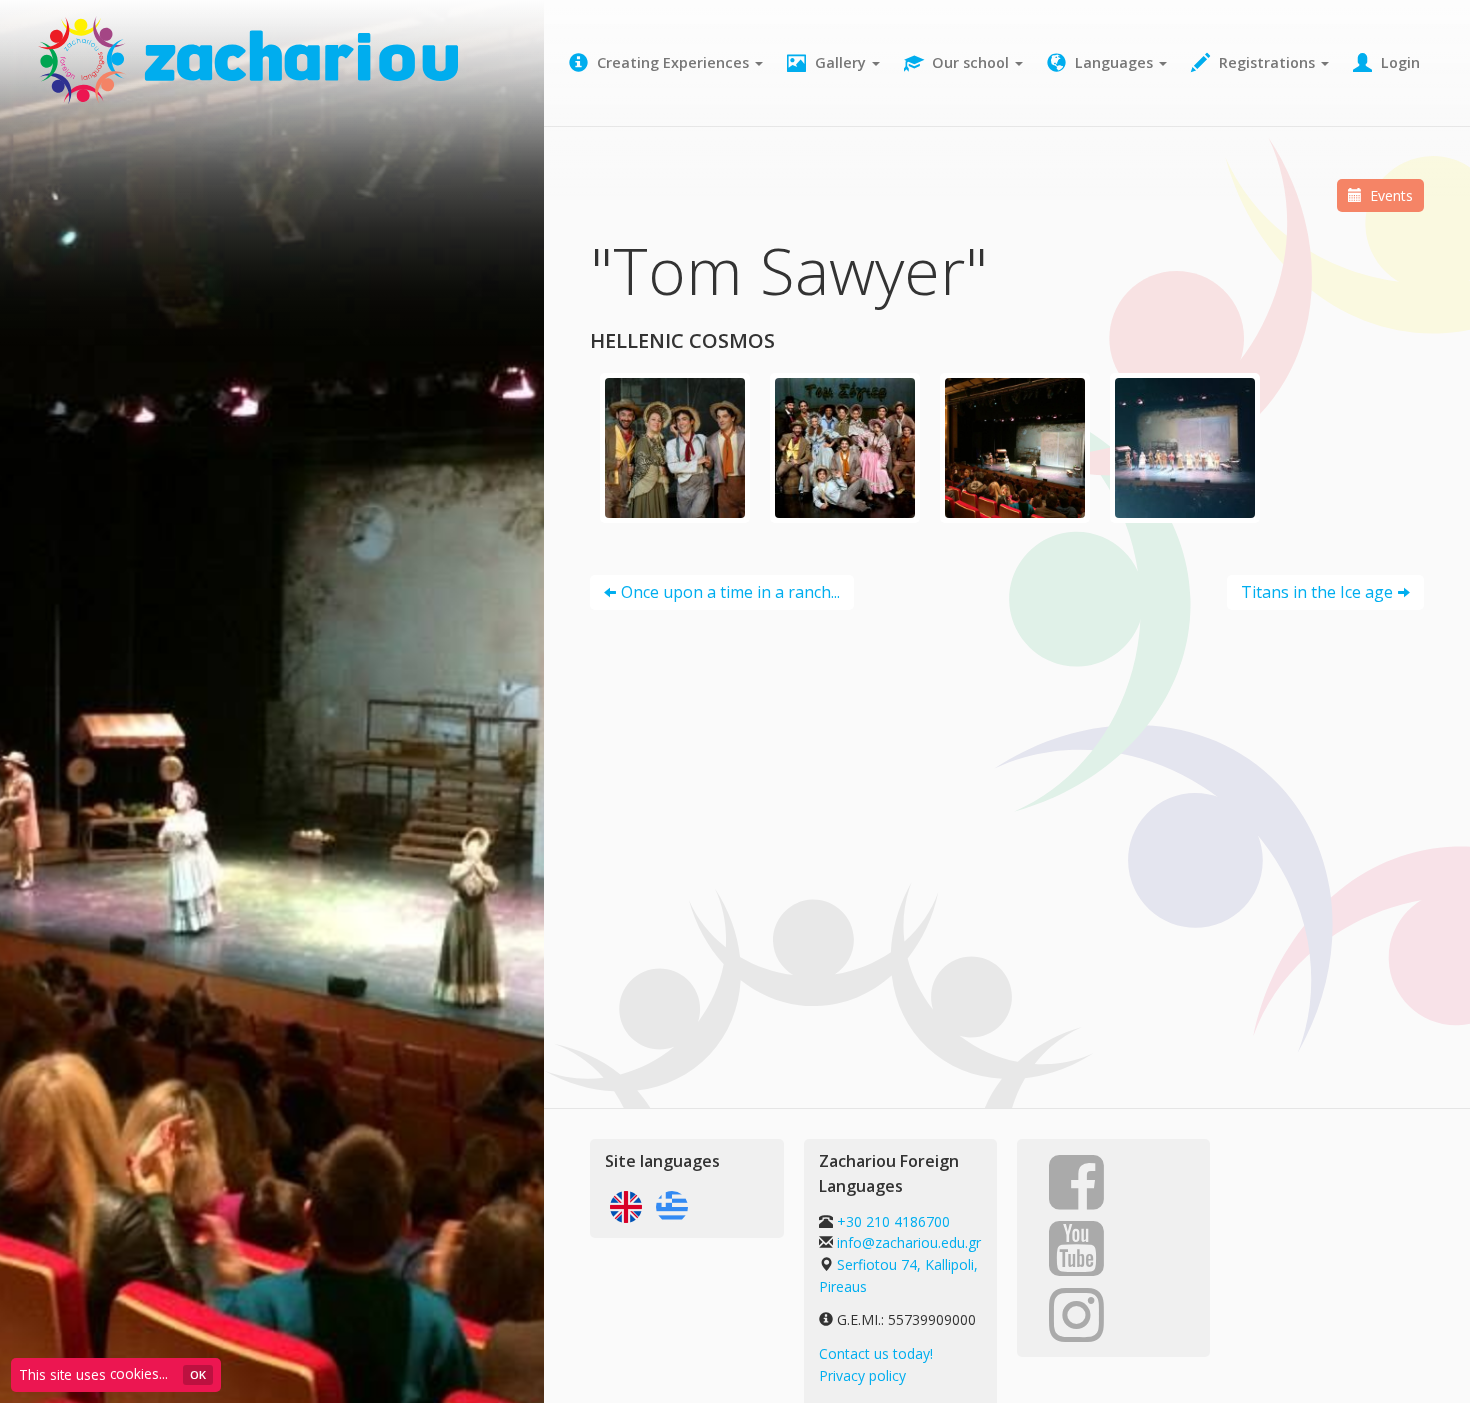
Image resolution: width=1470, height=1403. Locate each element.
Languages (1114, 62)
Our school (970, 62)
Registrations (1267, 62)
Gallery (840, 62)
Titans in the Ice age (1317, 592)
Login (1398, 62)
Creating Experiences (673, 62)
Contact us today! (876, 1353)
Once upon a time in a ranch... (730, 592)
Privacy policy (862, 1375)
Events (1389, 195)
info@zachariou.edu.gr (909, 1242)
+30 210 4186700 (891, 1221)
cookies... (139, 1373)
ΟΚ (198, 1374)
